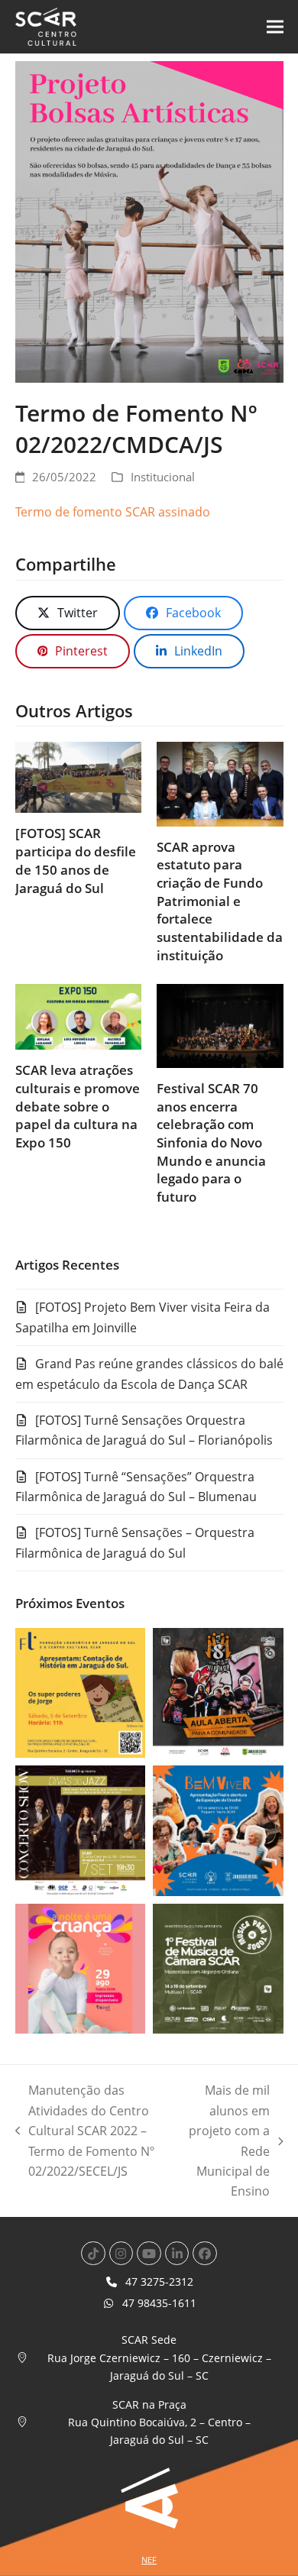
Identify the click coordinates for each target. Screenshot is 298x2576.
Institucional (163, 477)
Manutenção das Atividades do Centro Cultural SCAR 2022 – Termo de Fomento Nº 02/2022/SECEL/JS (85, 2131)
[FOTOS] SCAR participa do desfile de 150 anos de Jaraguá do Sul (76, 860)
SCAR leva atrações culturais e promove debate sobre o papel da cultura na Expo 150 (78, 1106)
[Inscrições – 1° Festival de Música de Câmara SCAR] (218, 1967)
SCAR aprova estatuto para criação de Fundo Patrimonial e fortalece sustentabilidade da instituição (220, 901)
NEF (149, 2560)
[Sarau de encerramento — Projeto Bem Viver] (218, 1830)
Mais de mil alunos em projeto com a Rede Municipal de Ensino (227, 2141)
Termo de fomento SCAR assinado (113, 512)
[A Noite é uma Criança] (81, 1967)
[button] (275, 27)
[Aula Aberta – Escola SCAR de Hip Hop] (218, 1691)
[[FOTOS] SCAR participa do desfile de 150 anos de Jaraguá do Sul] (79, 776)
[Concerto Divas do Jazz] (81, 1830)
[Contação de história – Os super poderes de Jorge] (81, 1691)
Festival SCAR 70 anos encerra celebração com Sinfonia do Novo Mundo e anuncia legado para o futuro (211, 1142)
